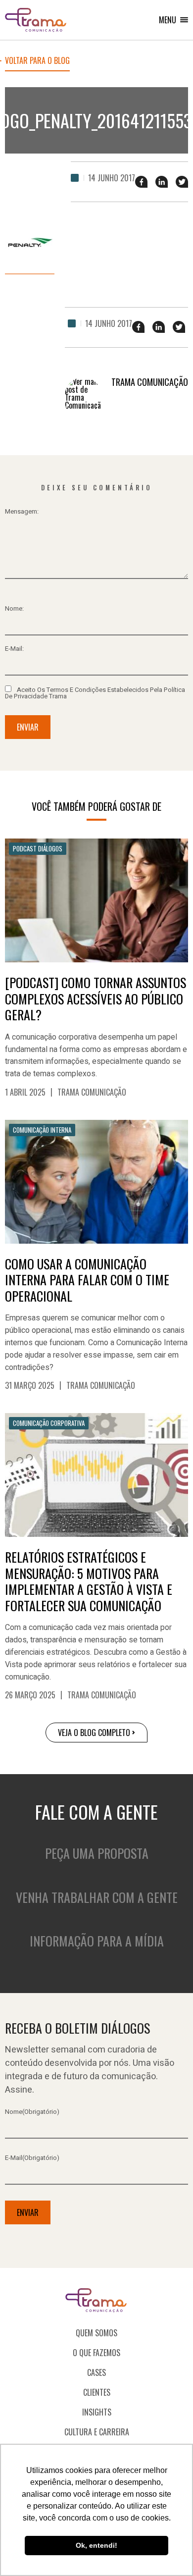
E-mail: (14, 649)
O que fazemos (96, 2353)
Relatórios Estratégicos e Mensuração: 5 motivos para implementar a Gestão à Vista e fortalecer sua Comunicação (89, 1581)
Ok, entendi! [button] (96, 2545)
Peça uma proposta (97, 1853)
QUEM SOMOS (96, 2333)
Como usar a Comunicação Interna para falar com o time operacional (87, 1280)
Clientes (97, 2392)
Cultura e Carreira (97, 2432)
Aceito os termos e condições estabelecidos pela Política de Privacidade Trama (95, 692)
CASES (96, 2372)
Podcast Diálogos (38, 848)
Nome (32, 2112)
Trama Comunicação (92, 1092)
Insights (97, 2412)
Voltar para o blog (37, 61)
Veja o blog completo (94, 1733)
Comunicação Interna (42, 1130)
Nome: (14, 608)
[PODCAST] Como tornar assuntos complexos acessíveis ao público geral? (96, 999)
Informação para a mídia (97, 1941)
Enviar (28, 727)
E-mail (32, 2158)
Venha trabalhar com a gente (97, 1897)
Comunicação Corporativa (49, 1423)
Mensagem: (22, 511)
